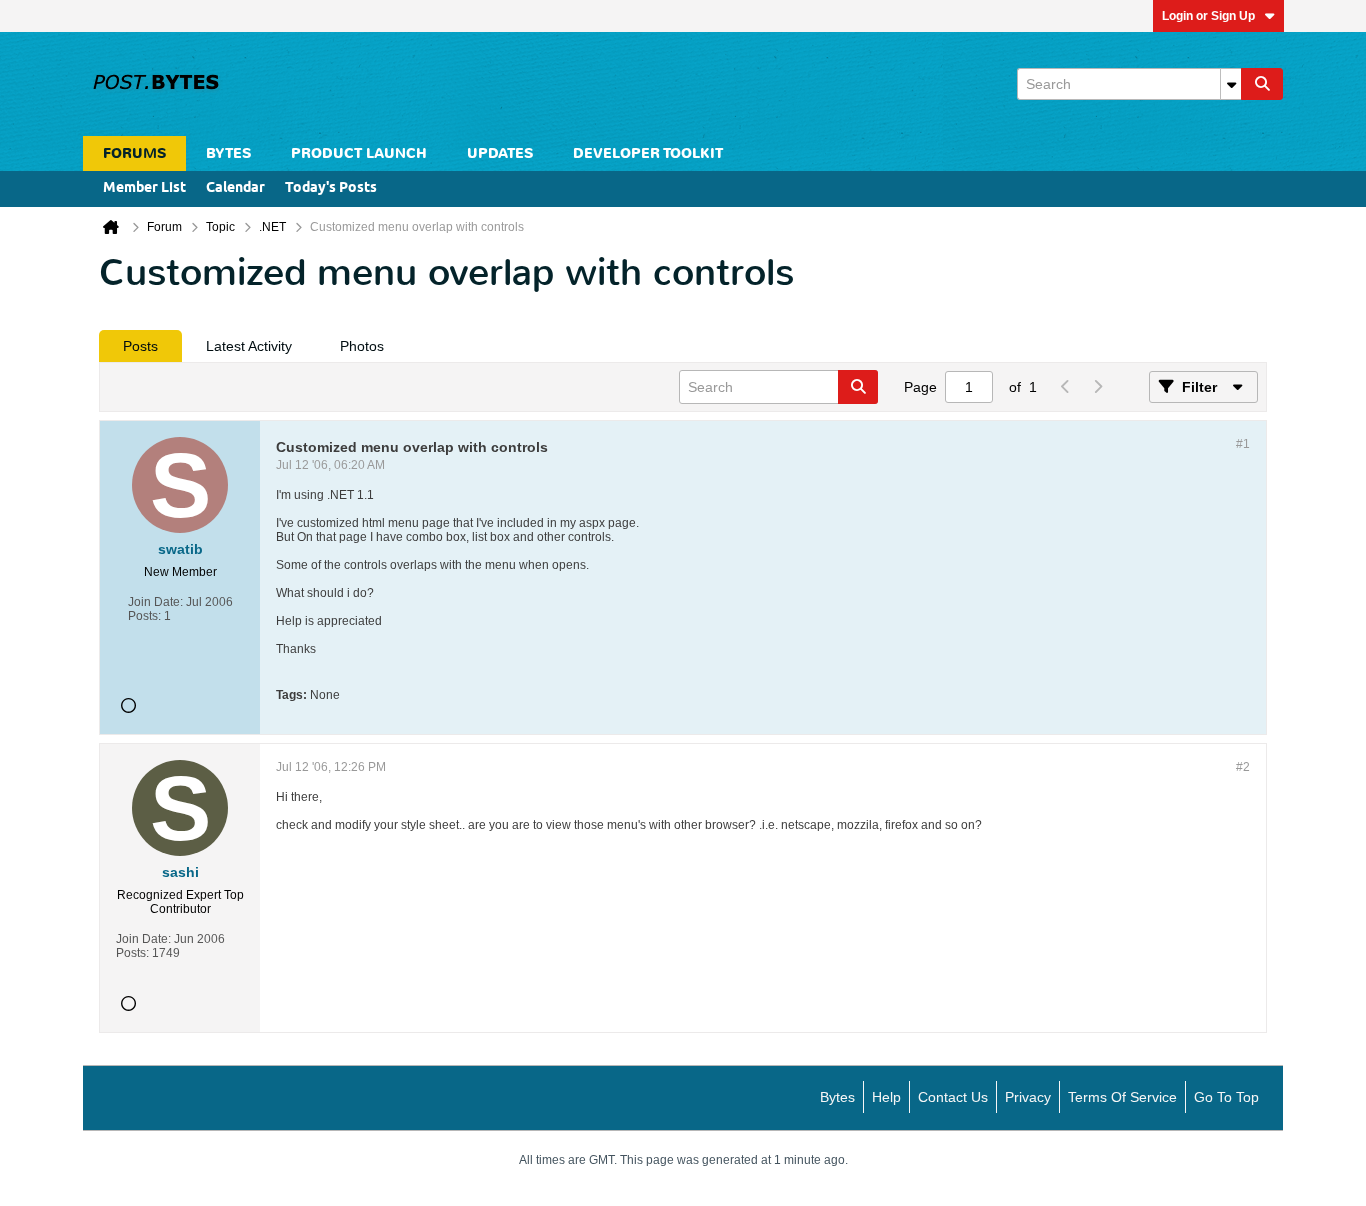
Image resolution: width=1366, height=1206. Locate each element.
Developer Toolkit (648, 153)
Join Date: (155, 602)
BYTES (228, 153)
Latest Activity (249, 346)
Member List (144, 188)
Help (886, 1097)
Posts (140, 346)
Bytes (837, 1097)
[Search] (1262, 84)
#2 (1243, 767)
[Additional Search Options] (1231, 84)
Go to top (1226, 1097)
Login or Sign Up (1208, 16)
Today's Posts (331, 188)
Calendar (235, 188)
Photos (362, 346)
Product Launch (359, 153)
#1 (1243, 444)
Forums (134, 153)
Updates (500, 153)
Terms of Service (1122, 1097)
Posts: (144, 616)
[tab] (140, 346)
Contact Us (953, 1097)
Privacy (1028, 1097)
